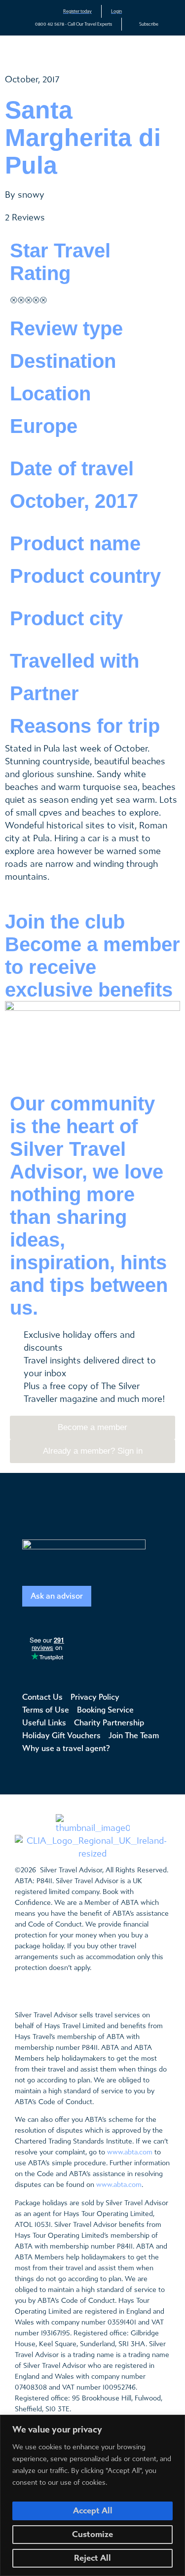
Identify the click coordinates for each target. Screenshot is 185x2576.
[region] (92, 2495)
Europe (44, 426)
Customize (92, 2534)
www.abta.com (130, 2152)
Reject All (92, 2558)
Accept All (93, 2511)
